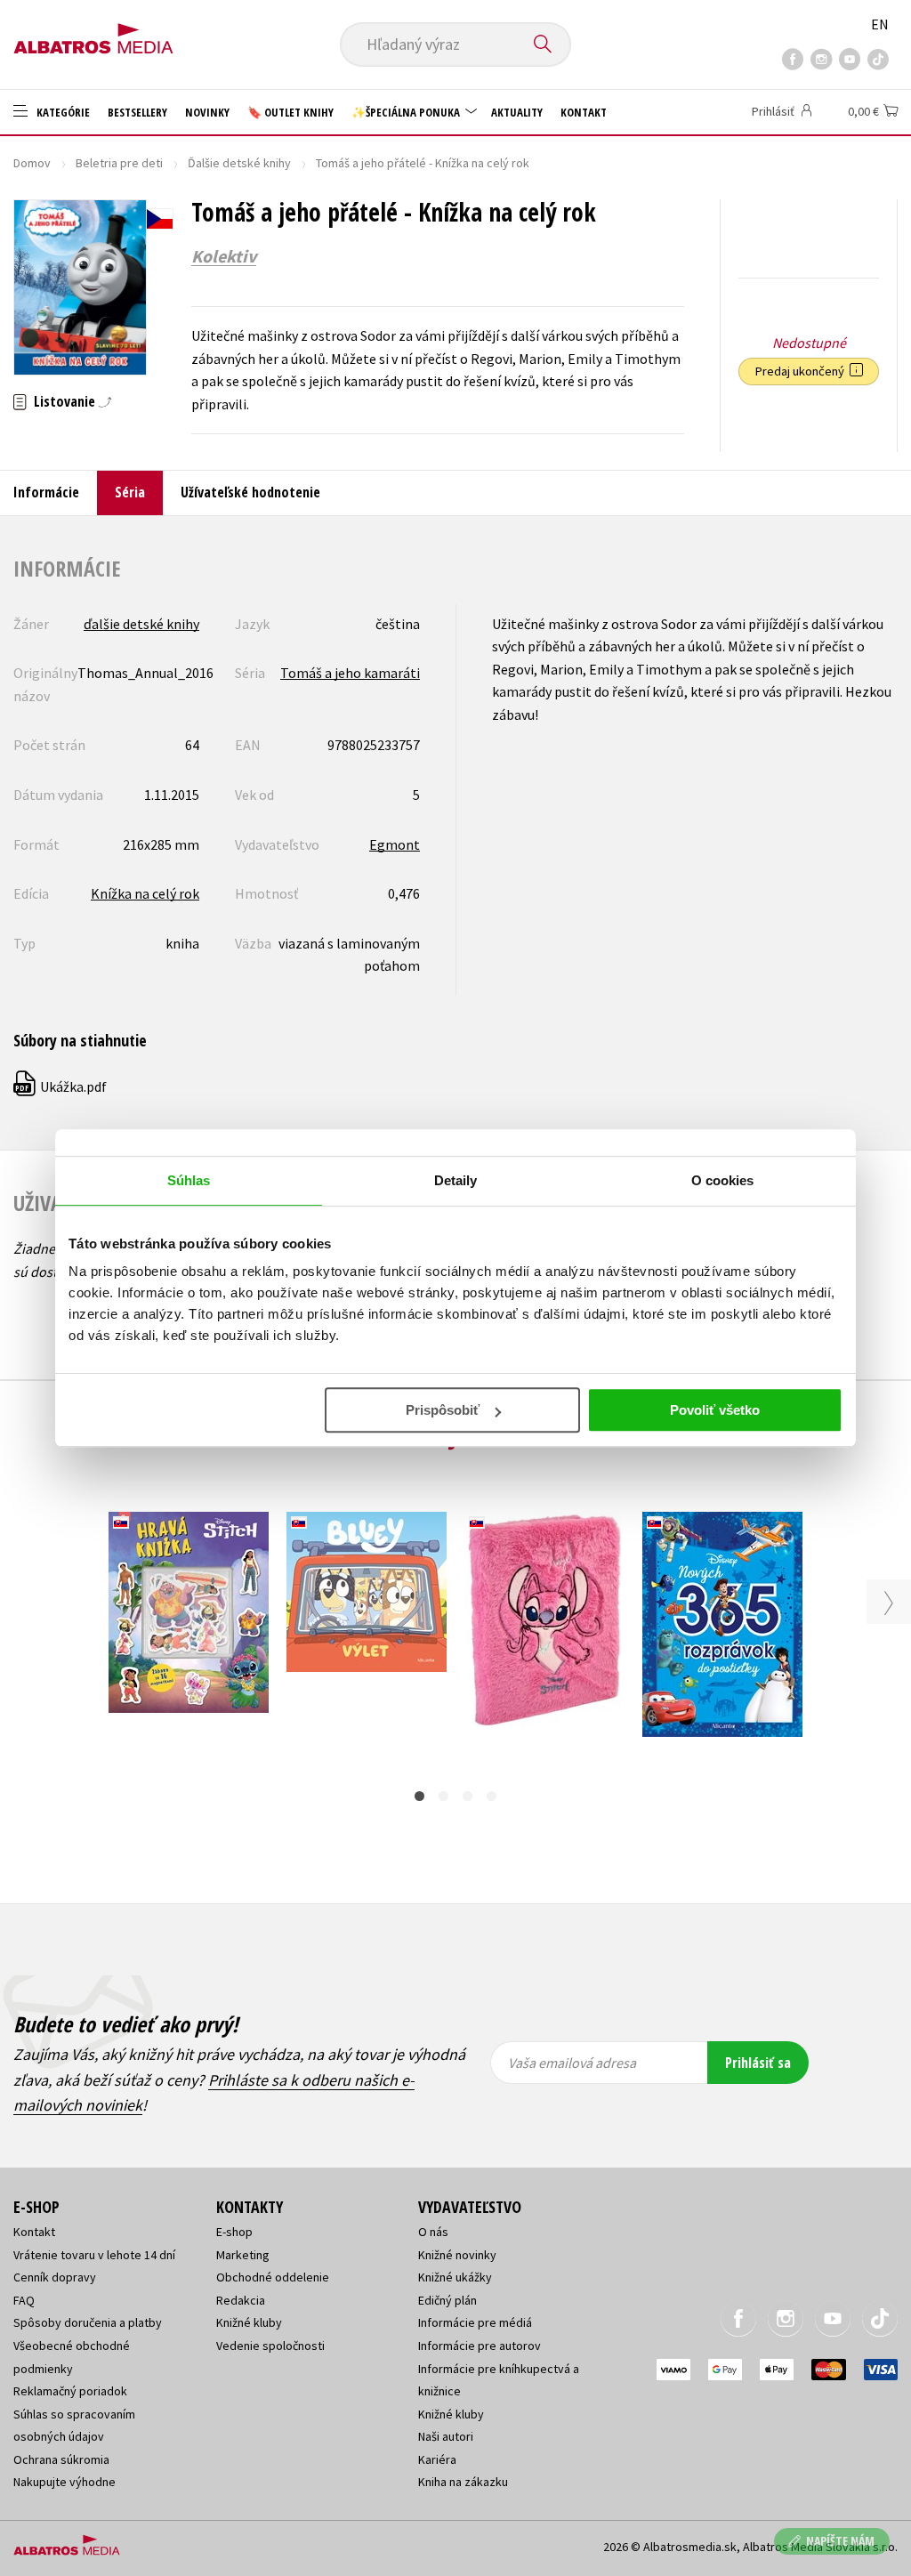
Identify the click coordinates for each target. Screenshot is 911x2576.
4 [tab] (492, 1796)
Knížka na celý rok (145, 893)
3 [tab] (468, 1796)
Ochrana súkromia (61, 2459)
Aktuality (517, 112)
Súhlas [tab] (189, 1180)
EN (880, 24)
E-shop (234, 2232)
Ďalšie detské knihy (239, 163)
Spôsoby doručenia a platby (88, 2322)
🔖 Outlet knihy (290, 112)
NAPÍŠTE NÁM (840, 2541)
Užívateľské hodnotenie (250, 492)
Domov (32, 163)
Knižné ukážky (455, 2277)
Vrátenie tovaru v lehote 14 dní (94, 2255)
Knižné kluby (249, 2322)
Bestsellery (137, 112)
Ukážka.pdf (61, 1086)
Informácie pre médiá (475, 2322)
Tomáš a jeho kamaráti (350, 673)
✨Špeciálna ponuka (407, 112)
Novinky (207, 112)
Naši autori (446, 2436)
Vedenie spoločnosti (270, 2346)
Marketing (243, 2255)
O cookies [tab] (723, 1180)
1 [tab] (419, 1796)
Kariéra (437, 2459)
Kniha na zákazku (463, 2482)
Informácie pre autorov (480, 2346)
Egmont (395, 844)
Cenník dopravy (55, 2277)
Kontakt (584, 112)
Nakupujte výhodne (64, 2482)
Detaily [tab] (456, 1180)
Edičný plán (447, 2300)
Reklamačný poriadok (70, 2391)
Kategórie (62, 112)
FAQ (24, 2300)
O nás (433, 2232)
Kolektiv (224, 256)
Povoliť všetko (715, 1410)
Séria (130, 492)
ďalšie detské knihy (141, 624)
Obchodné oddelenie (273, 2277)
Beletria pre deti (119, 163)
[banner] (93, 33)
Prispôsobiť (443, 1410)
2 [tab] (443, 1796)
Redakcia (241, 2300)
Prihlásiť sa (758, 2063)
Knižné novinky (457, 2255)
